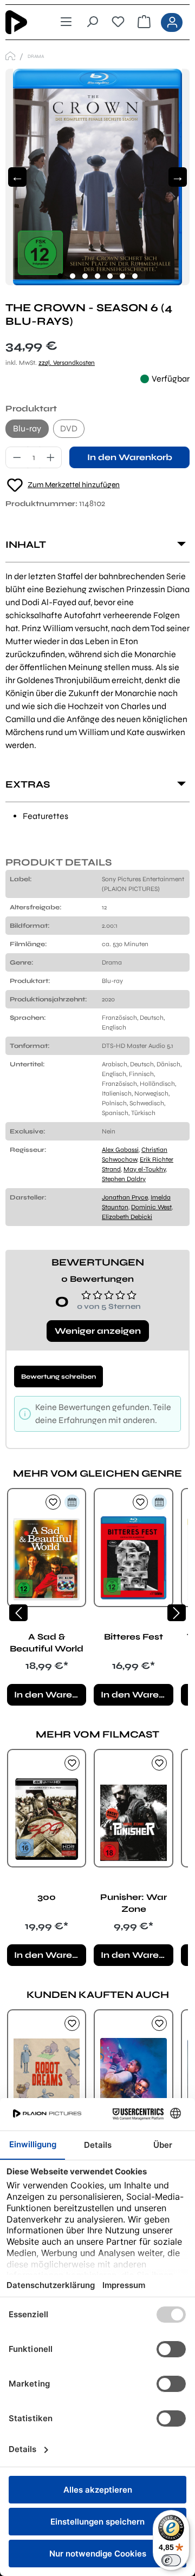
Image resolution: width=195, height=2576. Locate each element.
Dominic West (151, 1207)
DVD (69, 428)
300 (47, 1897)
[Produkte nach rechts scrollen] (177, 1613)
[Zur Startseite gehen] (24, 22)
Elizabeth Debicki (127, 1217)
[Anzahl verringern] (17, 457)
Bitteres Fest (134, 1637)
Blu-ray (27, 428)
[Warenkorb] (144, 22)
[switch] (171, 2560)
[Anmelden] (172, 22)
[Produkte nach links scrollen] (18, 1613)
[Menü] (66, 22)
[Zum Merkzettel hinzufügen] (53, 1502)
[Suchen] (92, 22)
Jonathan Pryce (125, 1197)
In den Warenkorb (130, 457)
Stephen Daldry (124, 1179)
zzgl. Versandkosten (67, 363)
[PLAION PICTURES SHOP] (10, 56)
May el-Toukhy (145, 1169)
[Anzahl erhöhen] (51, 457)
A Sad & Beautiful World (47, 1643)
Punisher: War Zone (134, 1903)
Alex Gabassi (120, 1150)
